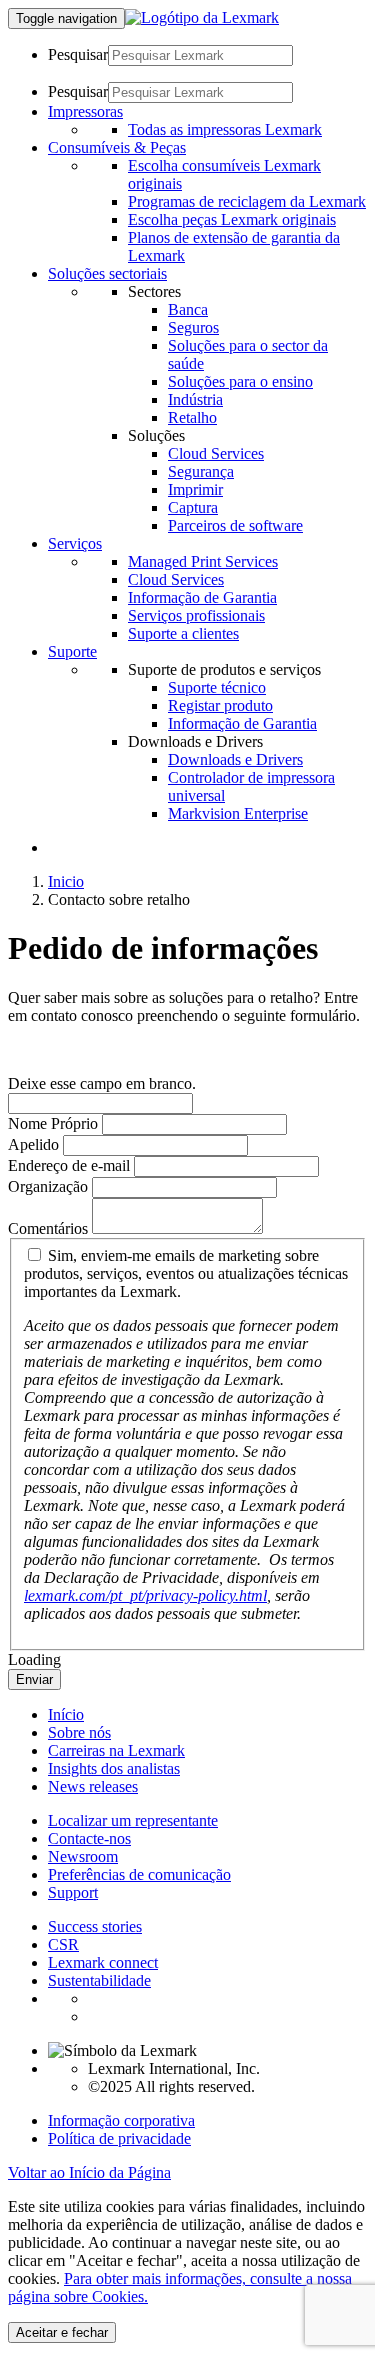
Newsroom (83, 1856)
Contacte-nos (89, 1838)
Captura (193, 507)
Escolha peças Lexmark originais (232, 219)
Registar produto (220, 705)
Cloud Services (216, 453)
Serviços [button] (75, 543)
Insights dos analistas (114, 1768)
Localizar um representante (133, 1820)
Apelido (33, 1144)
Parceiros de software (235, 525)
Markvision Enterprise (238, 813)
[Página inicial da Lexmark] (202, 17)
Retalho (192, 417)
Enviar (34, 1679)
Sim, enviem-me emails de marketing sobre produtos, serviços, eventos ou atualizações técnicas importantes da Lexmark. (186, 1273)
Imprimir (195, 489)
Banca (188, 309)
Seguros (193, 327)
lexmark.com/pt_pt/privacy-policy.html (145, 1595)
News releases (93, 1786)
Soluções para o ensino (240, 381)
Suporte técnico (217, 687)
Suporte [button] (72, 651)
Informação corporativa (121, 2120)
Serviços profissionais (196, 615)
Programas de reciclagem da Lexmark (247, 201)
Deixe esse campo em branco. (102, 1083)
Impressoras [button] (85, 111)
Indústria (195, 399)
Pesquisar (78, 54)
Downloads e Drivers (235, 759)
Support (73, 1892)
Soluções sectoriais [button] (107, 273)
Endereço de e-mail (69, 1165)
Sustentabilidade (99, 1980)
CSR (63, 1944)
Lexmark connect (103, 1962)
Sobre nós (79, 1732)
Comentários (48, 1228)
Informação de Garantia (202, 597)
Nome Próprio (53, 1123)
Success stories (95, 1926)
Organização (48, 1186)
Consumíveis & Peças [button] (117, 147)
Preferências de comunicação (139, 1874)
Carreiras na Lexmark (116, 1750)
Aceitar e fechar (62, 2332)
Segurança (201, 471)
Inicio (66, 881)
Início (66, 1714)
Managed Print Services (203, 561)
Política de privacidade (119, 2138)
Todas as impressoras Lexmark (225, 129)
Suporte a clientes (183, 633)
